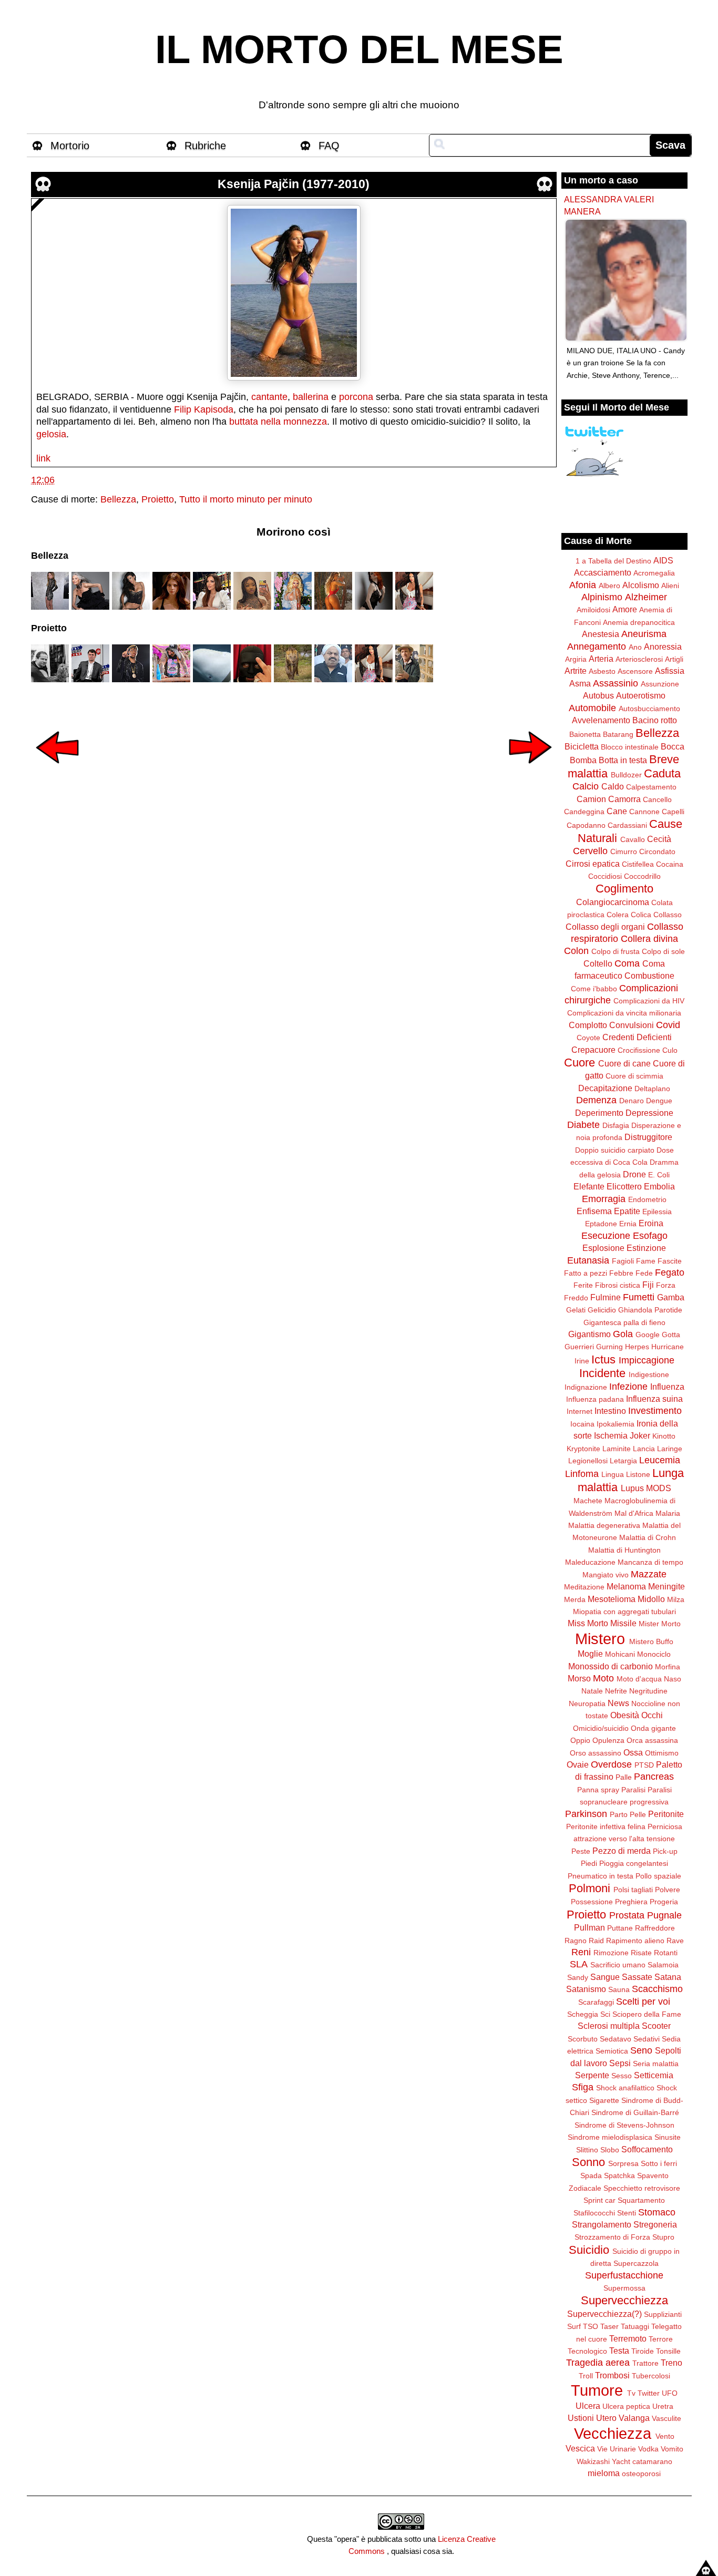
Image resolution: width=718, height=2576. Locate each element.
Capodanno (586, 825)
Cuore (579, 1063)
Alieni (670, 586)
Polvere (668, 1890)
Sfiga (583, 2087)
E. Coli (659, 1175)
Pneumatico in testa (601, 1876)
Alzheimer (646, 597)
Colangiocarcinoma (613, 902)
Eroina (651, 1223)
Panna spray (598, 1790)
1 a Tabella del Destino (613, 561)
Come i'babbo (594, 989)
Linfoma (582, 1474)
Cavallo (633, 839)
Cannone (644, 812)
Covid (668, 1025)
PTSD (644, 1765)
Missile (623, 1623)
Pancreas (654, 1777)
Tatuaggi (635, 2326)
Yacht (621, 2461)
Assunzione (660, 684)
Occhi (652, 1715)
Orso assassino (596, 1753)
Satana (668, 1977)
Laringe (670, 1449)
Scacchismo (657, 1989)
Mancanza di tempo (650, 1562)
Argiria (576, 659)
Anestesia (601, 634)
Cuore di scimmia (634, 1076)
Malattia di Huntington (624, 1550)
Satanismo (586, 1989)
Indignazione (586, 1387)
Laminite (617, 1449)
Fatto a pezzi (586, 1273)
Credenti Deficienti (637, 1037)
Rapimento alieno (635, 1941)
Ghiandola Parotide (650, 1310)
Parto (619, 1814)
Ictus (603, 1359)
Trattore (645, 2363)
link (43, 458)
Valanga (634, 2418)
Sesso (622, 2076)
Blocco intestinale (630, 747)
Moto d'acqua (639, 1679)
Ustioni (581, 2418)
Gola (623, 1334)
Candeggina (584, 812)
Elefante (589, 1186)
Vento (665, 2436)
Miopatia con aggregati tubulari (624, 1612)
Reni (581, 1952)
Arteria (601, 659)
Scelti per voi (643, 2002)
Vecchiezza (613, 2434)
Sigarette (604, 2100)
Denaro (632, 1101)
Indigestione (649, 1374)
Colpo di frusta (616, 951)
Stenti (627, 2213)
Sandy (578, 1977)
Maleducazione (590, 1562)
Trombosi (612, 2375)
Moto (603, 1678)
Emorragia (604, 1199)
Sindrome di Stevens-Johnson (624, 2125)
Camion (591, 799)
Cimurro (624, 851)
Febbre (621, 1273)
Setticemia (654, 2075)
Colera (618, 915)
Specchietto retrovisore (642, 2188)
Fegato (670, 1272)
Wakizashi (593, 2461)
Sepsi (620, 2063)
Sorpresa (623, 2163)
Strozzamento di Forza (612, 2237)
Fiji (648, 1285)
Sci (605, 2014)
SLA (579, 1964)
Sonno (588, 2162)
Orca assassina (652, 1740)
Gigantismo (589, 1334)
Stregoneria (655, 2224)
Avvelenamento (601, 720)
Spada (591, 2175)
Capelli (673, 812)
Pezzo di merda (622, 1851)
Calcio (586, 786)
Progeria (664, 1902)
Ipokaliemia (616, 1424)
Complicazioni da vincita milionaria (624, 1013)
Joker (640, 1435)
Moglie (590, 1654)
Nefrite (616, 1691)
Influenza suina (654, 1399)
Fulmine (606, 1297)
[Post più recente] (57, 771)
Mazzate (649, 1574)
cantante (269, 397)
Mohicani (620, 1654)
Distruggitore (648, 1137)
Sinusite (668, 2137)
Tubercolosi (651, 2376)
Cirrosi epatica (593, 864)
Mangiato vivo (606, 1575)
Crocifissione (639, 1050)
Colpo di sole (663, 951)
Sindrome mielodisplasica (610, 2137)
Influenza (667, 1387)
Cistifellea (638, 864)
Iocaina (582, 1424)
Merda (575, 1599)
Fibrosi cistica (618, 1285)
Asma (580, 683)
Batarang (618, 734)
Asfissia (670, 671)
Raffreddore (655, 1928)
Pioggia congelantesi (634, 1863)
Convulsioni (632, 1025)
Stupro (663, 2237)
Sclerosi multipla (609, 2026)
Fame (646, 1261)
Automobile (592, 708)
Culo (670, 1050)
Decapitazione (605, 1088)
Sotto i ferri (659, 2163)
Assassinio (616, 683)
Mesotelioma (612, 1599)
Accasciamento (603, 572)
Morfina (668, 1667)
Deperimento (599, 1113)
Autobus (598, 695)
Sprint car (599, 2200)
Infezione (628, 1387)
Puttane (620, 1928)
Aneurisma (644, 634)
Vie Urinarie (617, 2449)
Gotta (671, 1335)
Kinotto (664, 1436)
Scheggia (583, 2014)
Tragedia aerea (598, 2363)
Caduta (662, 773)
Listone (638, 1474)
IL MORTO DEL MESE (359, 49)
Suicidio (589, 2250)
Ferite (583, 1285)
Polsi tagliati (633, 1890)
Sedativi (647, 2039)
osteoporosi (641, 2474)
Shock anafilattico (625, 2088)
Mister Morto (660, 1624)
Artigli (674, 659)
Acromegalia (654, 573)
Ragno (576, 1941)
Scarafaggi (596, 2002)
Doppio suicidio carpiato (615, 1150)
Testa (619, 2351)
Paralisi (633, 1790)
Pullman (589, 1927)
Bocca (673, 746)
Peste (581, 1851)
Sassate (637, 1977)
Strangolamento (602, 2224)
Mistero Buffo (651, 1641)
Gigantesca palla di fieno (624, 1322)
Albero (609, 586)
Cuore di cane (624, 1063)
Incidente (602, 1373)
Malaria (668, 1513)
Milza (676, 1599)
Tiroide (643, 2351)
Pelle (638, 1814)
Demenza (596, 1100)
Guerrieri (579, 1347)
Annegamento (597, 646)
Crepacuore (593, 1050)
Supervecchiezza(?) (604, 2314)
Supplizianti (663, 2314)
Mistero (600, 1639)
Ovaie (578, 1764)
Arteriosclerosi (639, 659)
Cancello (657, 799)
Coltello (598, 963)
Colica (641, 915)
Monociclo (654, 1654)
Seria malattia (656, 2064)
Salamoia (663, 1965)
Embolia (659, 1186)
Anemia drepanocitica (639, 622)
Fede (644, 1273)
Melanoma (626, 1586)
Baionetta (585, 734)
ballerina (311, 397)
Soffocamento (647, 2149)
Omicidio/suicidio (601, 1728)
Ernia (628, 1224)
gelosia (51, 434)
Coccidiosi (605, 876)
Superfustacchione (624, 2275)
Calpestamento (651, 787)
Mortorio (70, 146)
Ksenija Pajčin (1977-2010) (294, 184)
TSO (591, 2326)
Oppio (580, 1740)
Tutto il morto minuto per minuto (246, 499)
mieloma (604, 2473)
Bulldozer (626, 775)
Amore (625, 609)
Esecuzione (606, 1236)
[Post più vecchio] (530, 771)
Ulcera (588, 2406)
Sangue (605, 1977)
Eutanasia (588, 1260)
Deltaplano (652, 1089)
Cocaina (670, 864)
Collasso (668, 915)
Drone (634, 1174)
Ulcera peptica (626, 2406)
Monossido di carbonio (611, 1666)
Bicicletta (582, 746)
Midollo (651, 1599)
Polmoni (589, 1888)
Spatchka (619, 2175)
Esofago (650, 1236)
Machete (588, 1501)
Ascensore (635, 671)
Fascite (670, 1261)
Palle (624, 1777)
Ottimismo (662, 1753)
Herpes (637, 1347)
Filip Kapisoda (204, 409)
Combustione (649, 976)
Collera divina (649, 939)
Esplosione (603, 1248)
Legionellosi (588, 1461)
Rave (675, 1941)
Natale (592, 1691)
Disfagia (616, 1125)
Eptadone (601, 1224)
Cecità (659, 839)
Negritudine (648, 1691)
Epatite (627, 1211)
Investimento (655, 1411)
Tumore (597, 2390)
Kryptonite (583, 1449)
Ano (635, 647)
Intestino (610, 1411)
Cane (617, 811)
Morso (579, 1678)
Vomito (672, 2449)
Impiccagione (647, 1360)
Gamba (671, 1297)
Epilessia (657, 1212)
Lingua (613, 1474)
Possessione (592, 1902)
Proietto (158, 499)
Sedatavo (616, 2039)
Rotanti (666, 1953)
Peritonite (666, 1814)
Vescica (580, 2448)
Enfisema (594, 1211)
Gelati (576, 1310)
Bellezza (118, 499)
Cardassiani (627, 825)
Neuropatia (587, 1703)
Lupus (632, 1488)
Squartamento (641, 2200)
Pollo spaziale (658, 1876)
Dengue (659, 1101)
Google (648, 1335)
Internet (579, 1411)
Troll (586, 2376)
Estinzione (646, 1248)
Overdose (611, 1764)
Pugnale (664, 1915)
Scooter (656, 2026)
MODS (659, 1488)
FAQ (329, 146)
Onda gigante (653, 1728)
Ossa (633, 1752)
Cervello (590, 851)
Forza (666, 1285)
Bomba (583, 760)
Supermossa (624, 2288)
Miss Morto (588, 1623)
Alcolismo (641, 585)
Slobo (610, 2150)
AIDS (663, 560)
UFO (670, 2393)
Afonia (583, 585)
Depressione (649, 1113)
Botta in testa (623, 760)
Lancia (644, 1449)
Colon (576, 951)
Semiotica (612, 2051)
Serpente (592, 2075)
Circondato (657, 851)
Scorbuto (583, 2039)
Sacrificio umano (618, 1965)
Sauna (619, 1989)
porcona (356, 397)
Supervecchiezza (624, 2300)
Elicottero (624, 1186)
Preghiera (631, 1902)
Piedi (589, 1863)
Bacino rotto (655, 720)
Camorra (624, 799)
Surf (574, 2326)
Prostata (627, 1915)
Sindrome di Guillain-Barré (635, 2112)
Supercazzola (636, 2263)
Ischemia (611, 1435)
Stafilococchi (594, 2213)
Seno (641, 2050)
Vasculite (666, 2418)
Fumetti (639, 1297)
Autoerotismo (641, 695)
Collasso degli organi (605, 927)
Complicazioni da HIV (649, 1001)
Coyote (588, 1038)
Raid (596, 1941)
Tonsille (668, 2351)
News (618, 1703)
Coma (627, 963)
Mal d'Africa (634, 1513)
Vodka (648, 2449)
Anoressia (663, 646)
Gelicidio (602, 1310)
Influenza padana (595, 1399)
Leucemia (660, 1460)
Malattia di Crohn (648, 1537)
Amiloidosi (593, 610)
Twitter (649, 2393)
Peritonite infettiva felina (606, 1826)
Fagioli (623, 1261)
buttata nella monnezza (278, 422)
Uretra (663, 2406)
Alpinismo (602, 597)
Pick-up (665, 1851)
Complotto (588, 1025)
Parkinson (586, 1814)
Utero (606, 2418)
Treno (671, 2363)
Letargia (623, 1461)
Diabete (583, 1125)
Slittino (587, 2150)
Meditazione (584, 1587)
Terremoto (628, 2338)
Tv (631, 2393)
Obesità (625, 1715)
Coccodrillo (642, 876)
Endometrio (647, 1199)
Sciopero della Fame (647, 2014)
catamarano (652, 2461)
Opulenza (608, 1740)
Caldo (613, 786)
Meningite (666, 1586)
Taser (609, 2326)
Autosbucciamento (649, 709)
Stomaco (657, 2212)
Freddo (576, 1298)
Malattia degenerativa (604, 1525)
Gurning (609, 1347)
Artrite (576, 671)
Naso (673, 1679)
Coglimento (624, 889)
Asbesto (602, 671)
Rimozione (611, 1953)
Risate (641, 1953)
